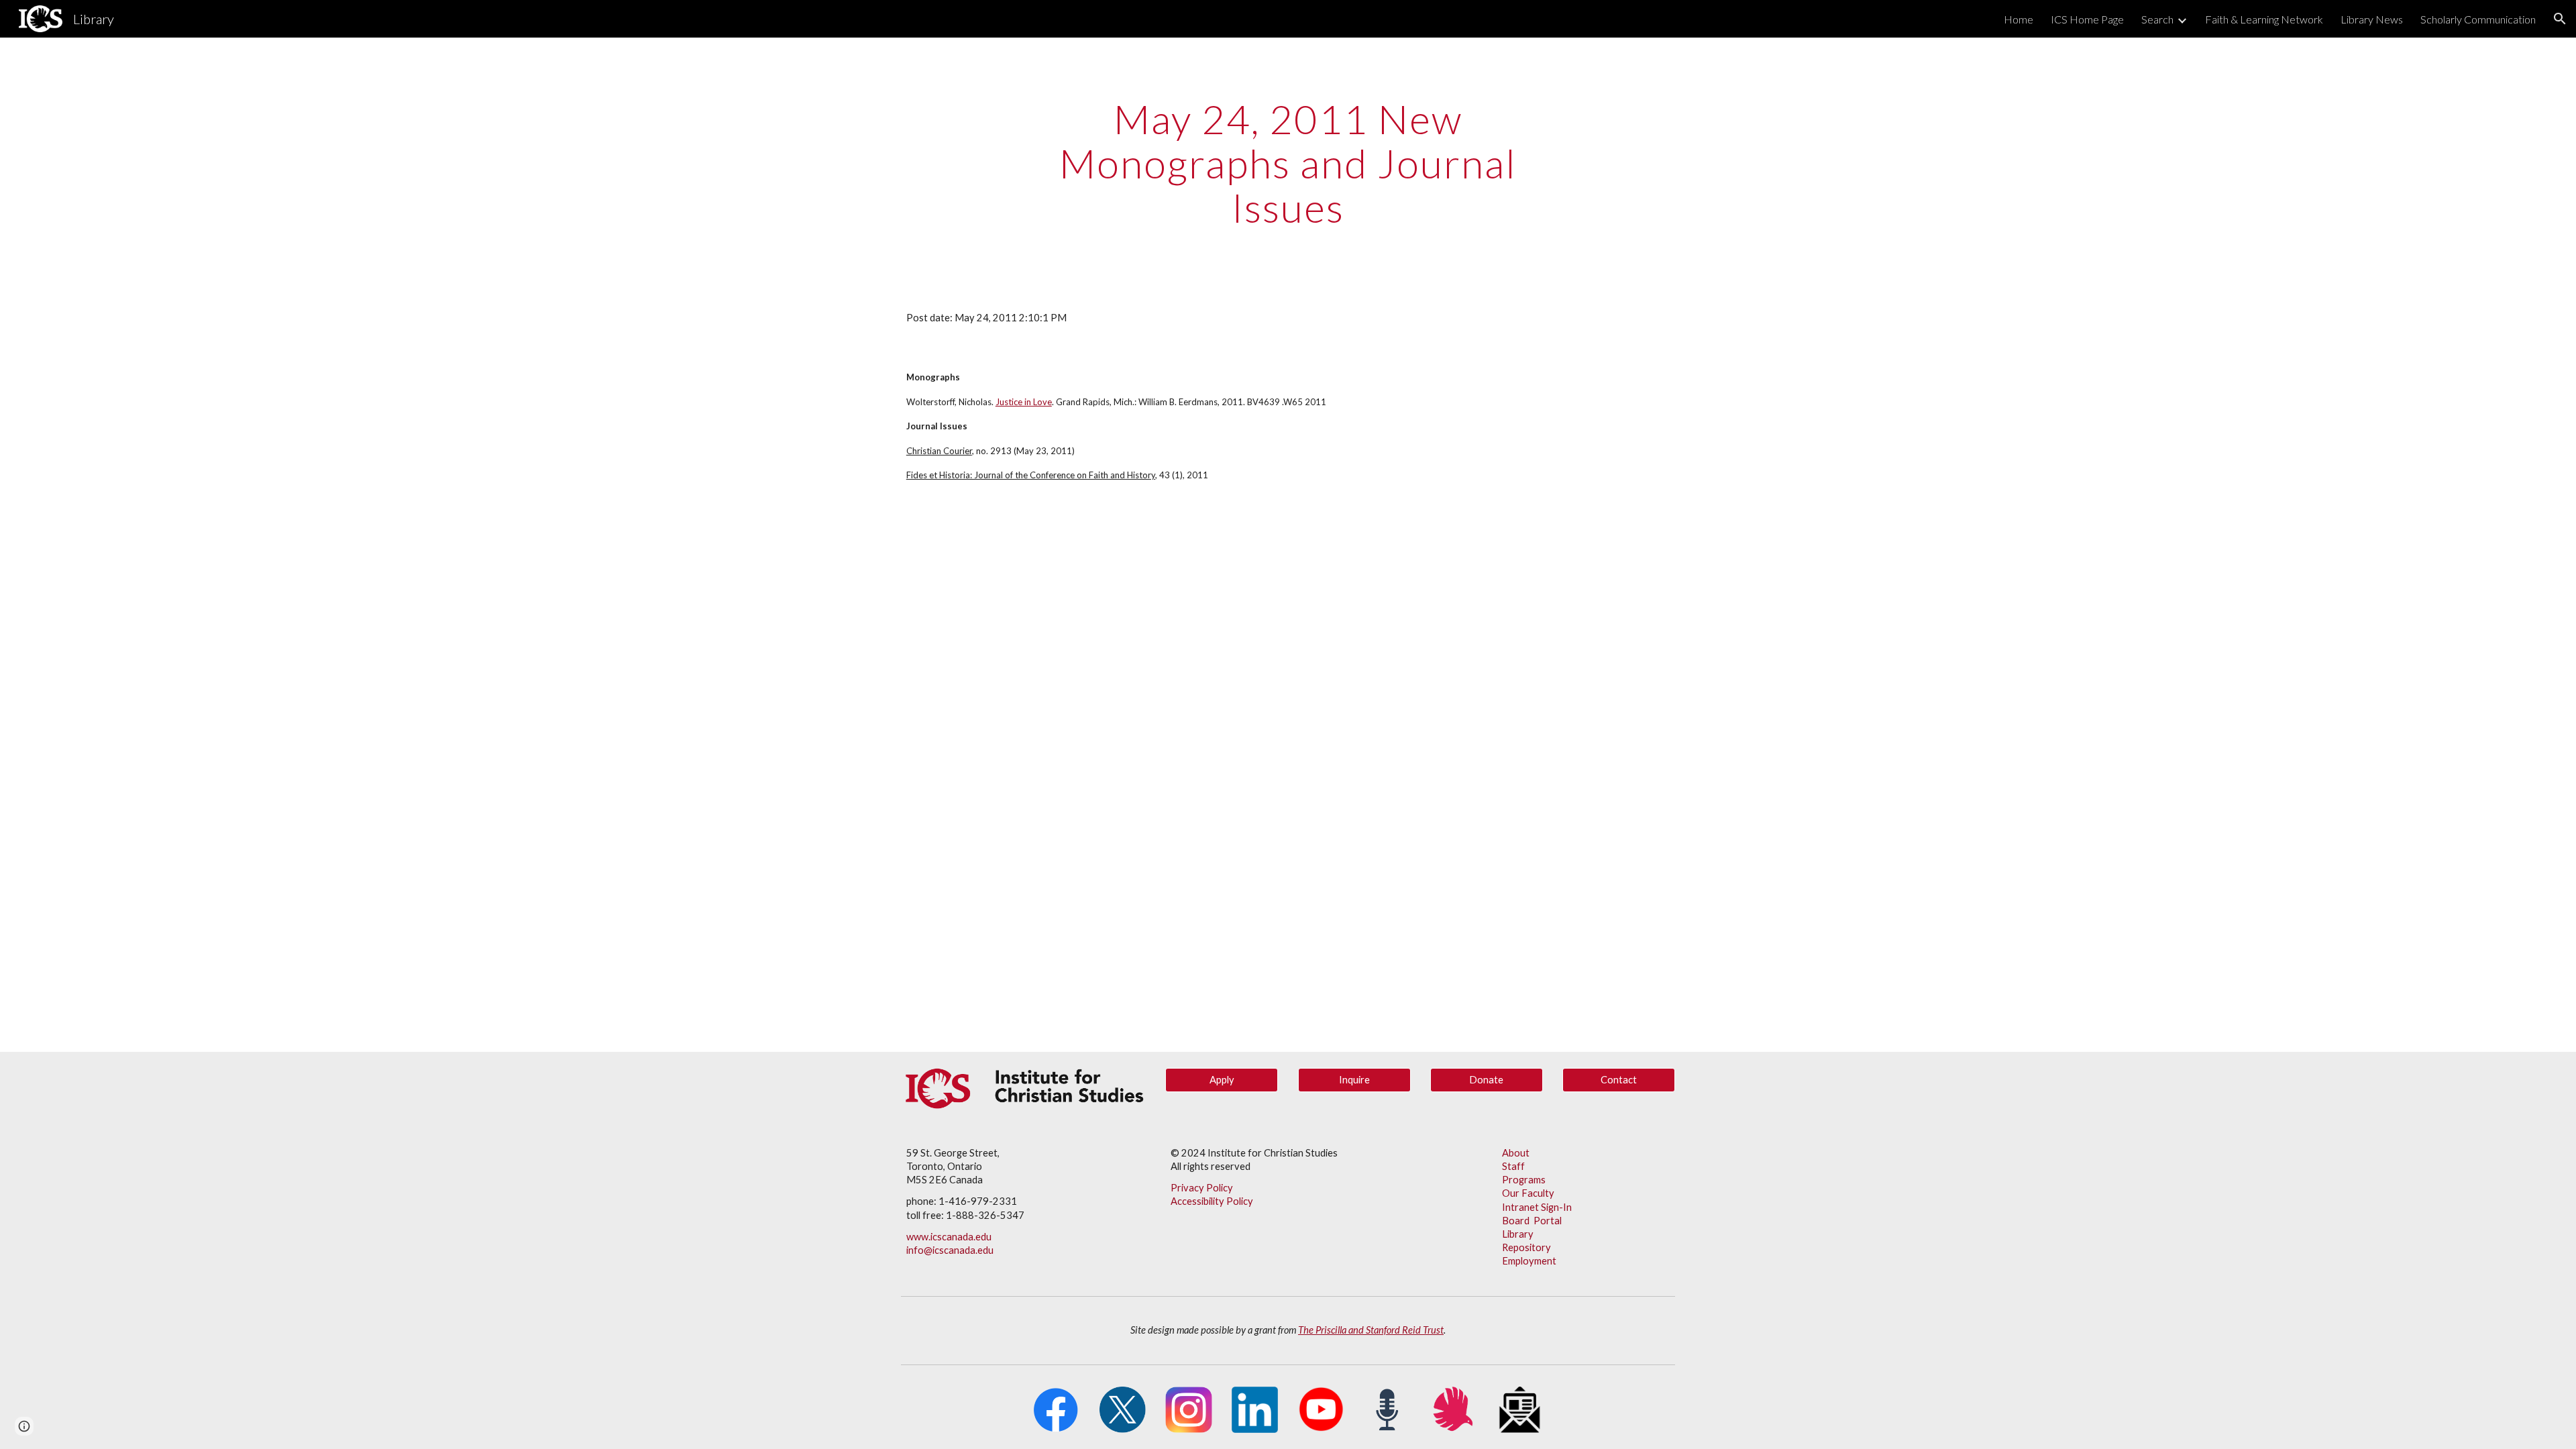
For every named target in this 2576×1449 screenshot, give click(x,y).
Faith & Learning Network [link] (2264, 19)
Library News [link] (2372, 19)
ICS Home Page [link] (2087, 19)
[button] (2560, 19)
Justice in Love (1024, 402)
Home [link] (2019, 19)
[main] (1288, 163)
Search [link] (2157, 19)
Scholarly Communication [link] (2478, 19)
